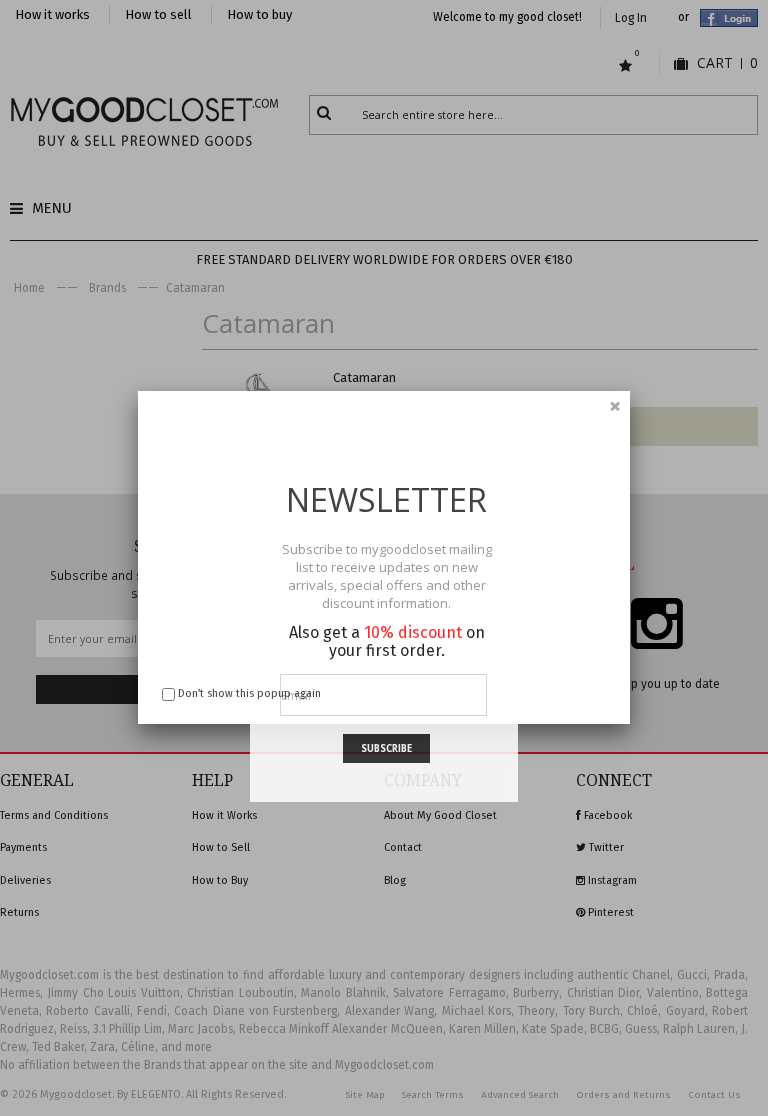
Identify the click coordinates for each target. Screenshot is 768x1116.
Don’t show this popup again (249, 693)
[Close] (615, 406)
